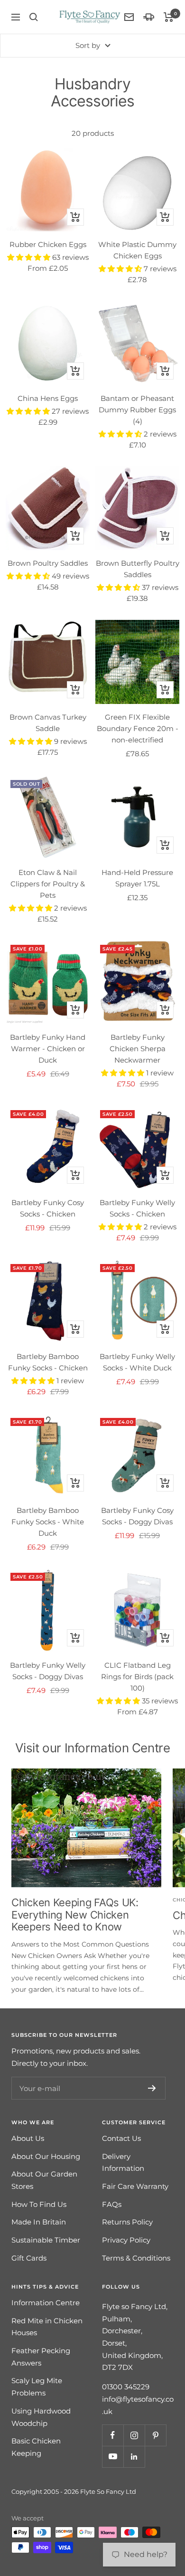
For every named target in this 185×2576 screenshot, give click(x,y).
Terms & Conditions (136, 2258)
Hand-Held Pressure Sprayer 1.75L (137, 878)
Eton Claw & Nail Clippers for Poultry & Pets (48, 884)
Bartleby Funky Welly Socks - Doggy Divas (48, 1671)
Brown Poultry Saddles (48, 563)
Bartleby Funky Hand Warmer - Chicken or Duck (48, 1049)
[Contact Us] (129, 17)
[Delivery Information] (149, 17)
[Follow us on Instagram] (134, 2435)
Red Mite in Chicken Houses (47, 2327)
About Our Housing (46, 2156)
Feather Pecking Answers (41, 2357)
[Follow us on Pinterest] (155, 2435)
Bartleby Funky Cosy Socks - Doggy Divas (137, 1516)
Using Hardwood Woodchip (41, 2417)
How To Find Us (39, 2204)
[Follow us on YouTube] (113, 2457)
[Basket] (169, 17)
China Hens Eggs (48, 398)
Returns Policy (127, 2222)
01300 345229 (126, 2387)
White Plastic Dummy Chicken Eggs (137, 250)
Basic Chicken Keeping (36, 2447)
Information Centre (46, 2303)
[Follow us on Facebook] (113, 2435)
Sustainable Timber (46, 2240)
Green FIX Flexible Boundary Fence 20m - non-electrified (138, 728)
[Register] (152, 2088)
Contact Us (121, 2138)
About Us (28, 2138)
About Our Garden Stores (44, 2180)
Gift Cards (29, 2258)
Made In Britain (39, 2222)
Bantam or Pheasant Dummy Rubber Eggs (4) (137, 410)
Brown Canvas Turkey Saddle (48, 723)
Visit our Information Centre (93, 1748)
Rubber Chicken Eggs (48, 244)
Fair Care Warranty (135, 2186)
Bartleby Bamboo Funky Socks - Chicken (48, 1362)
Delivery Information (123, 2163)
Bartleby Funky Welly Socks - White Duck (137, 1362)
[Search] (34, 17)
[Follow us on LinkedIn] (134, 2457)
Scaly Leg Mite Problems (37, 2387)
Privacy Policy (126, 2240)
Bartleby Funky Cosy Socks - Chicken (48, 1208)
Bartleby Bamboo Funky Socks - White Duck (48, 1522)
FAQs (112, 2204)
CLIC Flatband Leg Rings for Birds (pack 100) (137, 1677)
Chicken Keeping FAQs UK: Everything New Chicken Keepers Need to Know (75, 1915)
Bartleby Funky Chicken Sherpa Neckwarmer (138, 1049)
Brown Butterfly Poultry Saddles (138, 569)
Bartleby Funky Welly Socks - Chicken (137, 1208)
